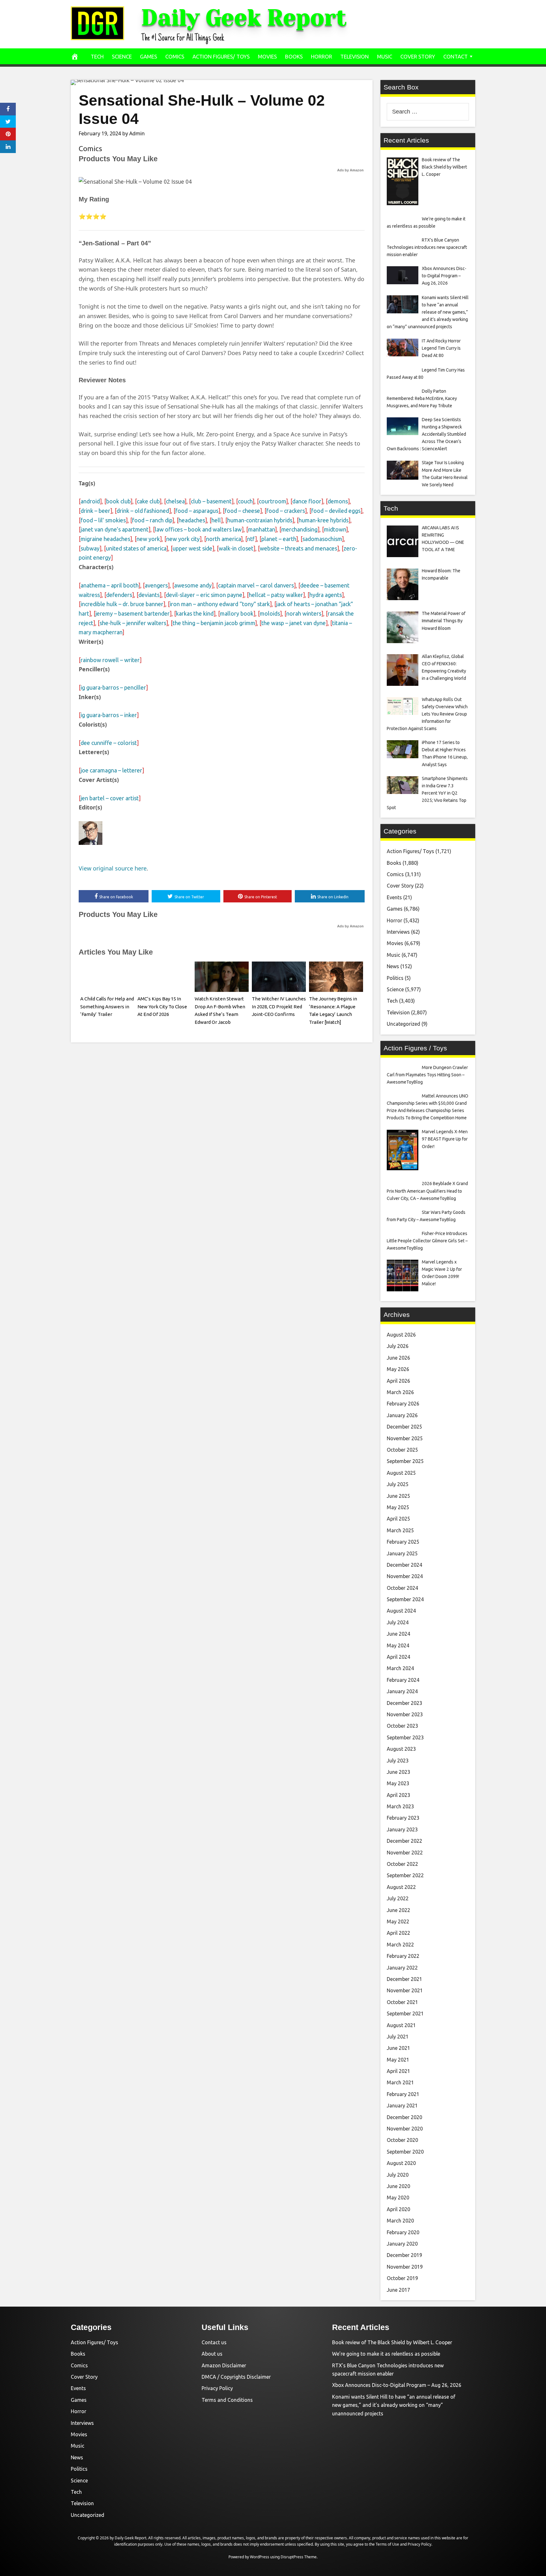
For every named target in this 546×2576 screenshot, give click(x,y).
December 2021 (404, 1979)
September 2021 (405, 2013)
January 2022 (402, 1968)
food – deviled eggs (336, 511)
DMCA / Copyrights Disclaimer (236, 2377)
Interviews (398, 932)
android (90, 501)
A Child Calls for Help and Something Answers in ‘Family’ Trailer (107, 1007)
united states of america (136, 548)
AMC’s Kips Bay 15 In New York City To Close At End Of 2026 (162, 1007)
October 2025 (402, 1450)
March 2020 (400, 2221)
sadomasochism (322, 539)
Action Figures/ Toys (221, 56)
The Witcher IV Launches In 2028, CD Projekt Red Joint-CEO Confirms (279, 1007)
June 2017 (398, 2290)
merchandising (299, 529)
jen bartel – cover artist (110, 798)
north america (223, 539)
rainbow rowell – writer (110, 660)
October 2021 (402, 2002)
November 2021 (405, 1990)
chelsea (175, 501)
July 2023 (398, 1761)
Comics (175, 56)
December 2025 (404, 1427)
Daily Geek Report (244, 18)
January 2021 (402, 2106)
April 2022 (398, 1933)
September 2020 (405, 2152)
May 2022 (398, 1921)
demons (338, 501)
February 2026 (403, 1404)
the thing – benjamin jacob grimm (214, 623)
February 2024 (403, 1680)
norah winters (304, 613)
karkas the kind (195, 613)
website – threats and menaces (298, 548)
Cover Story (418, 56)
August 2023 (401, 1749)
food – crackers (286, 511)
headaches (192, 520)
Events (394, 897)
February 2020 (403, 2232)
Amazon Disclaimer (224, 2365)
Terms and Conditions (227, 2400)
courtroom (272, 501)
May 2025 (398, 1507)
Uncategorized (403, 1024)
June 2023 (398, 1772)
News (393, 966)
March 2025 (400, 1530)
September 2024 (405, 1599)
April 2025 (398, 1519)
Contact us (214, 2342)
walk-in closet (236, 548)
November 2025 (405, 1438)
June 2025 (398, 1496)
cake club (148, 501)
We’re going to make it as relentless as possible (386, 2354)
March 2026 (400, 1392)
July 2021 (398, 2037)
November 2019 (405, 2267)
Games (149, 56)
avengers (156, 585)
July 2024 (398, 1622)
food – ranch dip (152, 520)
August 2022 (401, 1887)
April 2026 (398, 1381)
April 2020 (398, 2209)
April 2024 (398, 1657)
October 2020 (402, 2140)
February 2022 (403, 1956)
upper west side (192, 548)
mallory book (237, 613)
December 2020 (404, 2117)
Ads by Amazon (350, 170)
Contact (455, 56)
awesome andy (193, 585)
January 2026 (402, 1415)
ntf (251, 539)
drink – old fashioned (143, 511)
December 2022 (404, 1841)
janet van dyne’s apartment (115, 529)
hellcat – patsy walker (276, 595)
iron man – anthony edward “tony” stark (220, 604)
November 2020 (405, 2129)
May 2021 (398, 2060)
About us (212, 2354)
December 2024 (404, 1565)
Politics (395, 978)
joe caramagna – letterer (111, 770)
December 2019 (404, 2255)
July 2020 (398, 2175)
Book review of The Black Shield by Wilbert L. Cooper (392, 2342)
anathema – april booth (109, 585)
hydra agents (326, 595)
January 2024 (402, 1691)
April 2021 (398, 2071)
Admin (137, 133)
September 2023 (405, 1737)
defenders (119, 595)
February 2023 (403, 1818)
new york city (183, 539)
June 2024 (398, 1634)
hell (216, 520)
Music (385, 56)
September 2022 (405, 1875)
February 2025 (403, 1542)
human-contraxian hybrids (260, 520)
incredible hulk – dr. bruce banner (122, 604)
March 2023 (400, 1806)
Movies (267, 56)
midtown (335, 529)
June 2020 (398, 2186)
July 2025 (398, 1484)
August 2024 (401, 1611)
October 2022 (402, 1864)
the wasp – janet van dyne (294, 623)
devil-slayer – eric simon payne (204, 595)
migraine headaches (105, 539)
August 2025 (401, 1473)
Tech (97, 56)
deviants (149, 595)
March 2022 (400, 1945)
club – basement (211, 501)
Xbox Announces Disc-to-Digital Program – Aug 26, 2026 (397, 2385)
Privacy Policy (217, 2388)
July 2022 (398, 1898)
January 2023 (402, 1829)
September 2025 (405, 1461)
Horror (322, 56)
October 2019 (402, 2278)
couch (245, 501)
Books (294, 56)
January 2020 (402, 2244)
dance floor (307, 501)
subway (90, 548)
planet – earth (279, 539)
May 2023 (398, 1783)
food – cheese (242, 511)
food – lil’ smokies (103, 520)
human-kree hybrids (324, 520)
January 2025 (402, 1553)
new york (148, 539)
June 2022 (398, 1910)
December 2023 (404, 1703)
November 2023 (405, 1714)
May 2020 (398, 2198)
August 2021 (401, 2025)
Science (122, 56)
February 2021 (403, 2094)
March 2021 (400, 2082)
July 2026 (398, 1346)
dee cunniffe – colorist (109, 743)
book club (118, 501)
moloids (270, 613)
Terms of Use (387, 2544)
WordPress (260, 2557)
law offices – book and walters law (198, 529)
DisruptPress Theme (299, 2557)
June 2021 (398, 2048)
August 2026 (401, 1335)
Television (355, 56)
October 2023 (402, 1726)
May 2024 (398, 1645)
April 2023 (398, 1795)
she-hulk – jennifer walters (133, 623)
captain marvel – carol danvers (256, 585)
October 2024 (402, 1588)
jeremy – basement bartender (133, 613)
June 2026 (398, 1358)
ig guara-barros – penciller (113, 687)
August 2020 (401, 2163)
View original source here (113, 868)
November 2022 (405, 1853)
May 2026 (398, 1369)
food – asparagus (197, 511)
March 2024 (400, 1668)
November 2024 (405, 1576)
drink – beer (95, 511)
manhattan (261, 529)
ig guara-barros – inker (109, 715)
